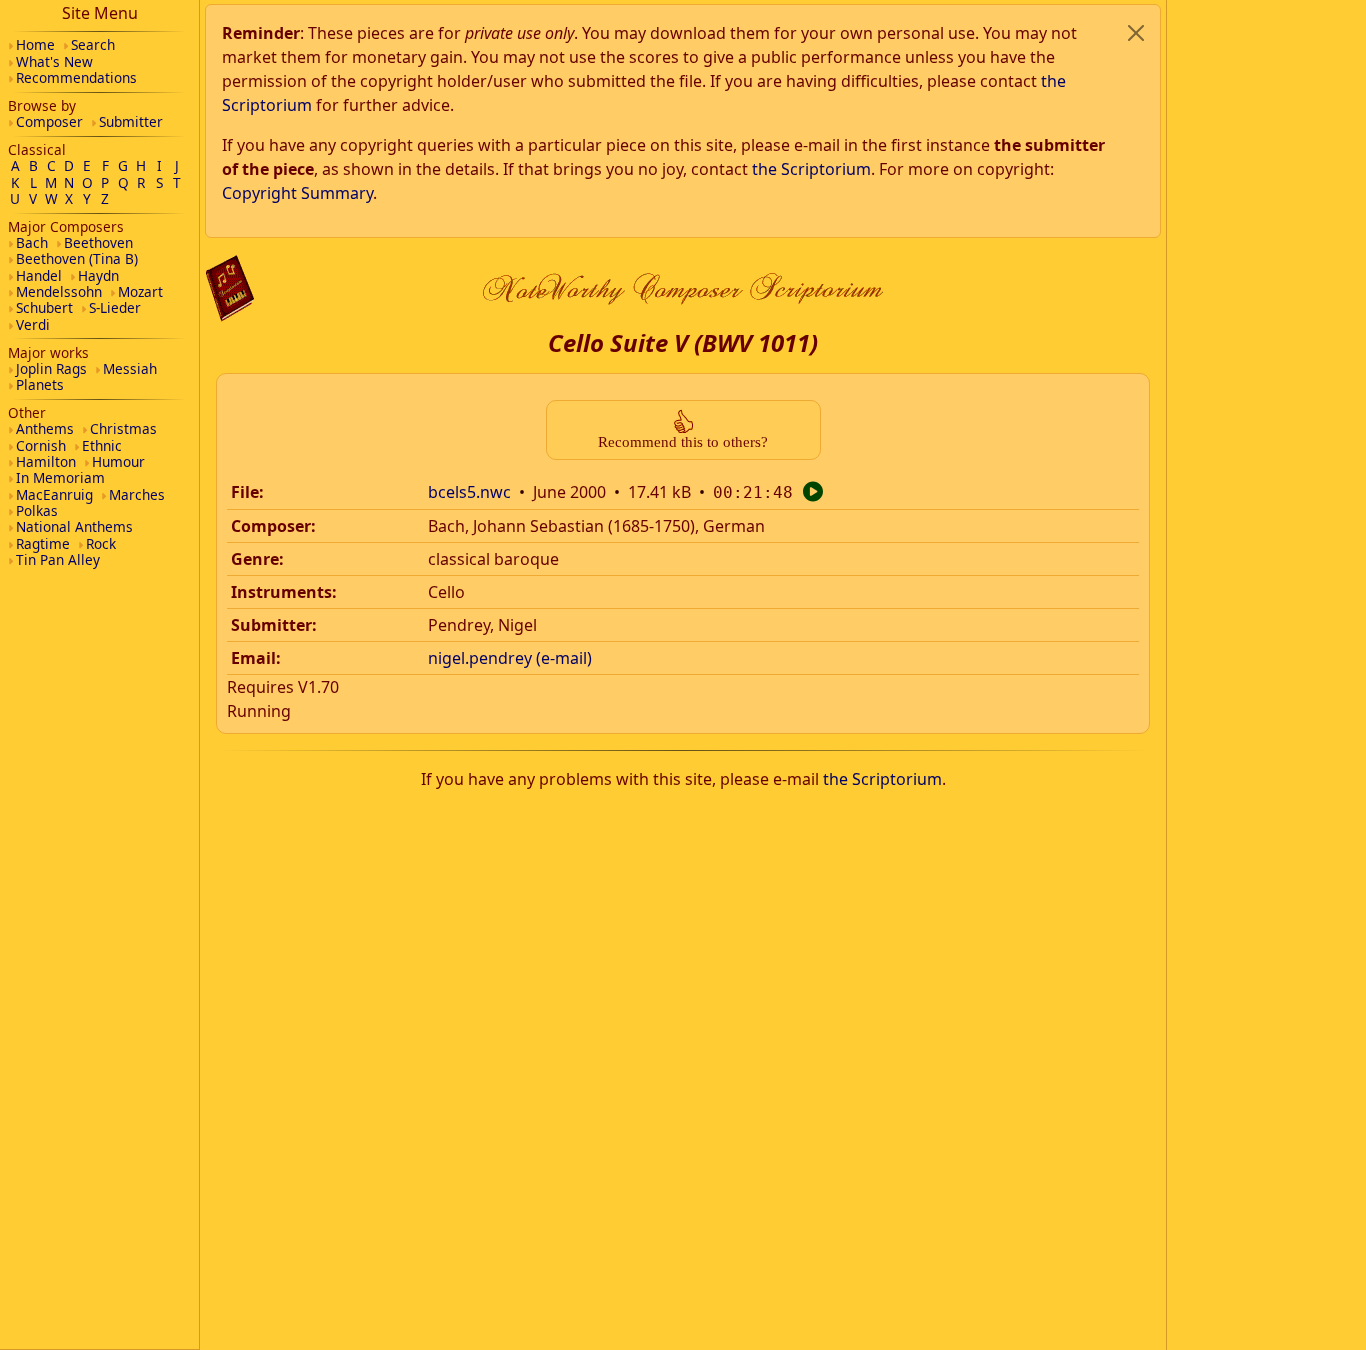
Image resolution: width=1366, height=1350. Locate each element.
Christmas (123, 428)
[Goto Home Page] (230, 288)
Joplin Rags (51, 368)
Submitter (131, 121)
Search (93, 44)
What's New (54, 61)
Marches (137, 494)
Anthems (45, 428)
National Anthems (74, 526)
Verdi (33, 324)
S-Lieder (115, 307)
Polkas (37, 510)
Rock (101, 543)
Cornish (41, 445)
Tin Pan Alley (58, 559)
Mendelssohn (59, 291)
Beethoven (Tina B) (77, 258)
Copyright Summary (297, 193)
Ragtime (43, 543)
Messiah (130, 368)
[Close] (1136, 33)
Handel (39, 275)
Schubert (44, 307)
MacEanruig (54, 494)
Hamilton (46, 461)
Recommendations (76, 77)
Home (35, 44)
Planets (40, 384)
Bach (32, 242)
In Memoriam (60, 477)
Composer (49, 121)
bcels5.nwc (469, 492)
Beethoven (98, 242)
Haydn (98, 275)
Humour (118, 461)
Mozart (140, 291)
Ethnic (102, 445)
